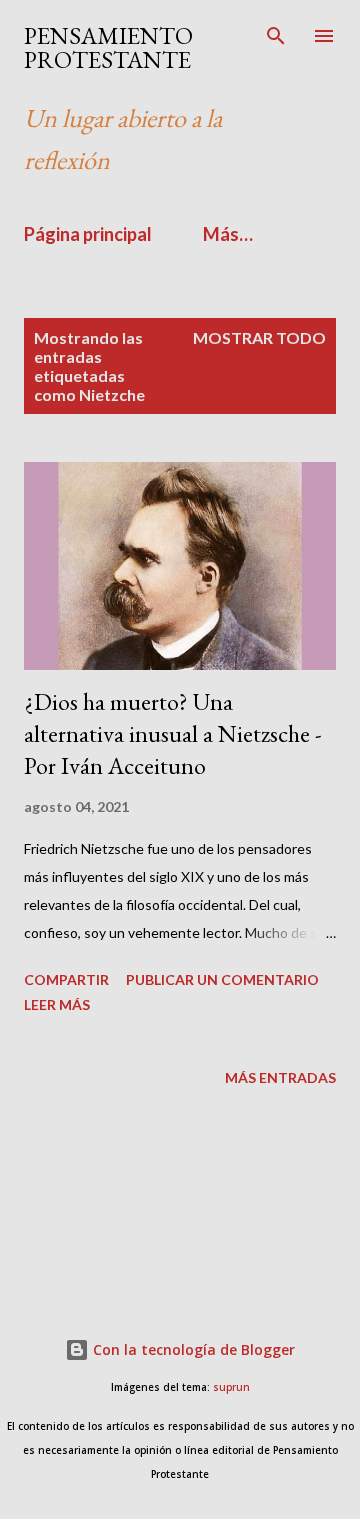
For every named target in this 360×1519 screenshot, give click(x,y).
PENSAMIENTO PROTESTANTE (108, 47)
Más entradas (280, 1077)
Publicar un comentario (222, 979)
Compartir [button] (66, 979)
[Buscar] (276, 36)
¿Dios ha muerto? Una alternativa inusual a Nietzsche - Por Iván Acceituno (173, 733)
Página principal (88, 234)
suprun (231, 1387)
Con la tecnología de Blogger (192, 1349)
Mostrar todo (259, 337)
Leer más (57, 1004)
